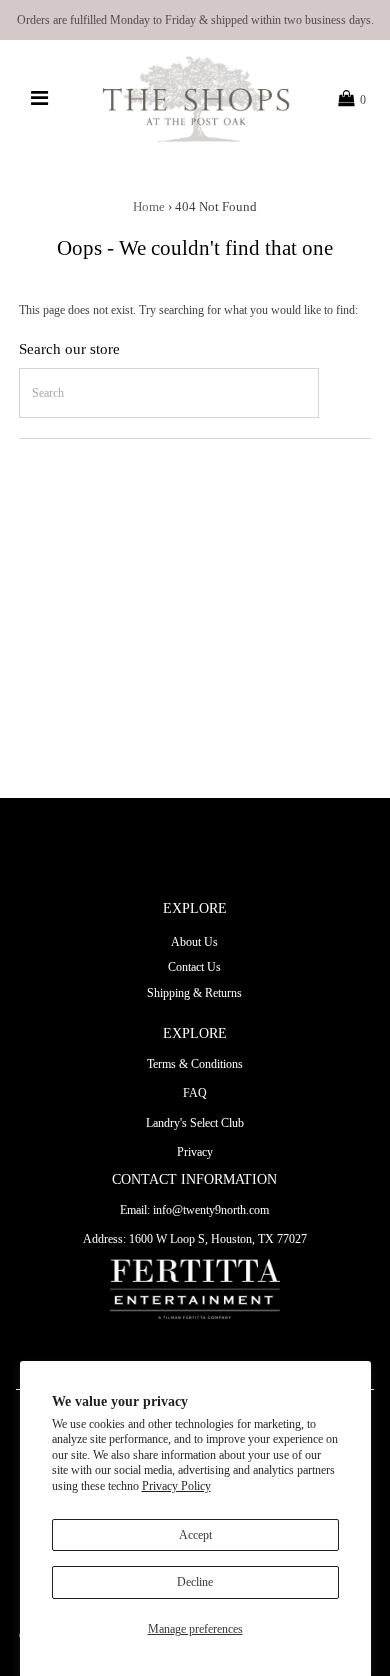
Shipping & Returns (194, 993)
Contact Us (194, 967)
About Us (194, 942)
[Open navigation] (40, 99)
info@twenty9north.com (211, 1210)
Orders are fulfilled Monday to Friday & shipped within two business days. (195, 20)
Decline (195, 1582)
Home (149, 206)
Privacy (195, 1152)
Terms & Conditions (195, 1064)
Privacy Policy (176, 1486)
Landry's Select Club (195, 1123)
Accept (195, 1535)
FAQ (195, 1093)
